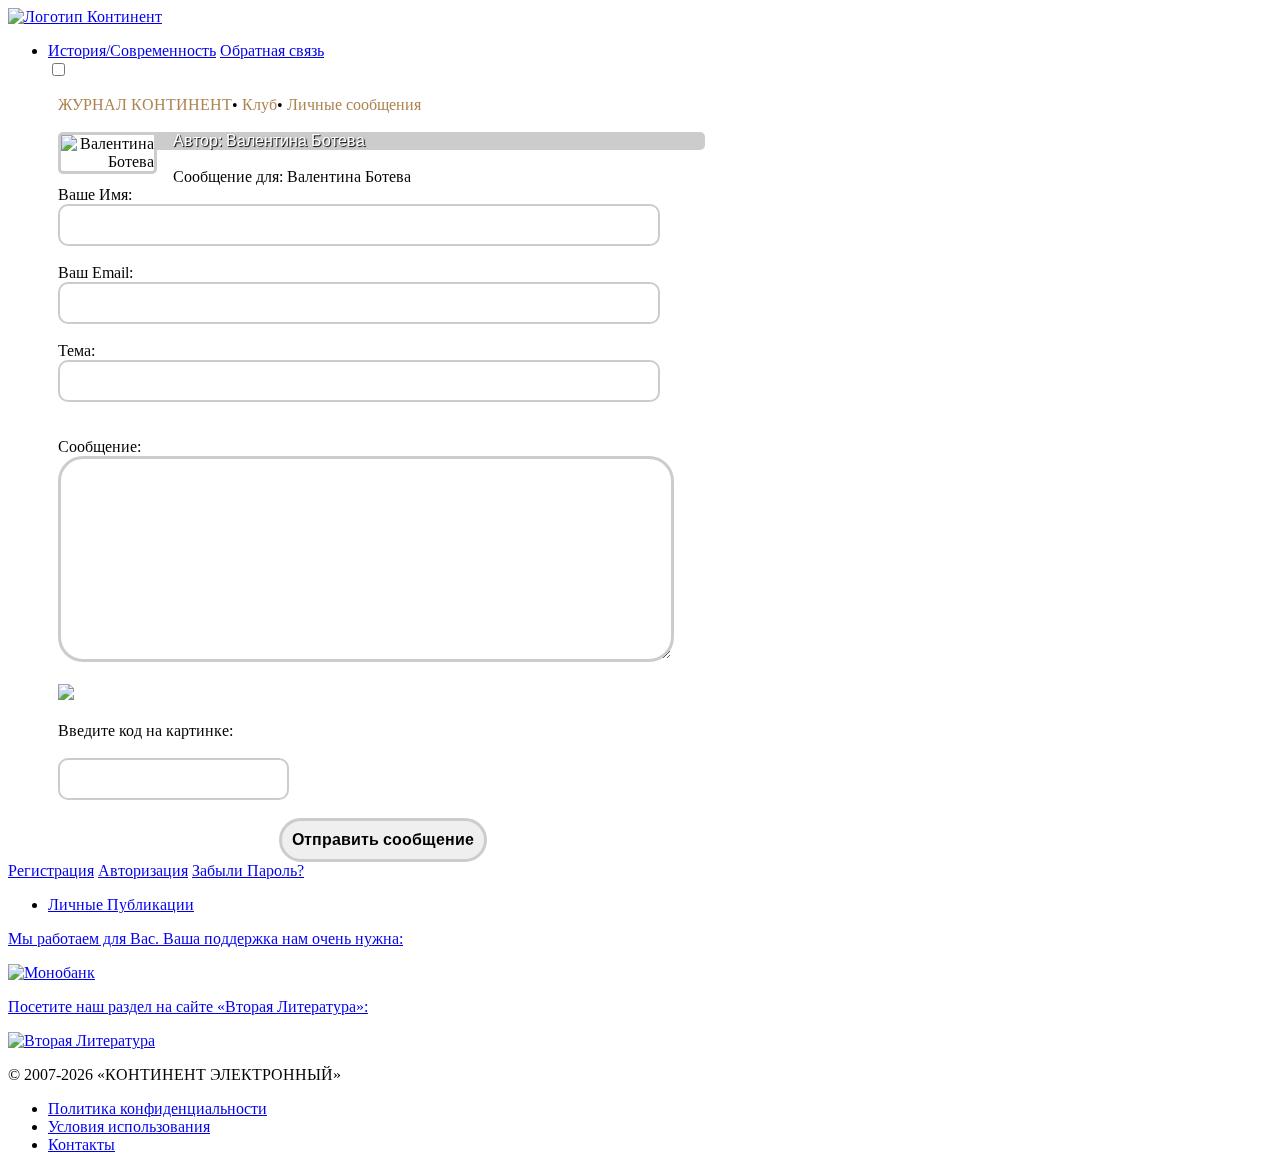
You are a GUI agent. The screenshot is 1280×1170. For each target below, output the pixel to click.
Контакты (81, 1144)
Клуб (259, 104)
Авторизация (143, 870)
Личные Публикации (121, 904)
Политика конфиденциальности (157, 1108)
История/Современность (132, 50)
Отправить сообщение (383, 839)
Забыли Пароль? (248, 870)
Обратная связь (272, 50)
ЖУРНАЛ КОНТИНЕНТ (145, 104)
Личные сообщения (354, 104)
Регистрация (51, 870)
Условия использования (129, 1126)
